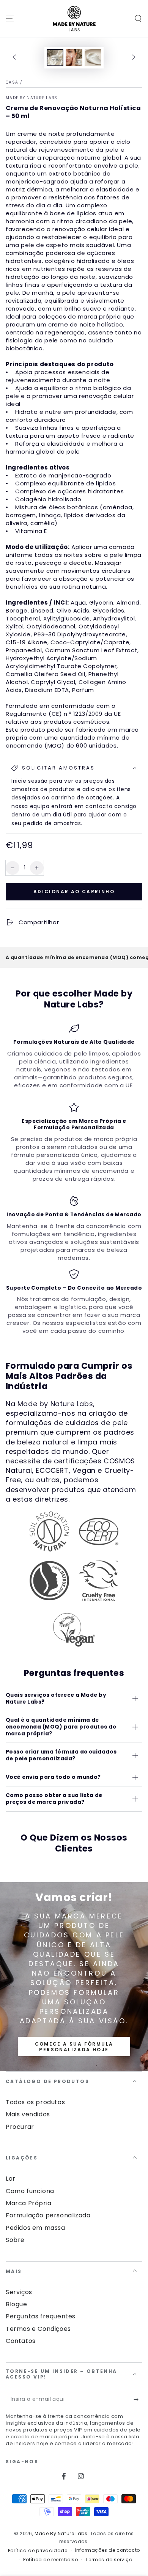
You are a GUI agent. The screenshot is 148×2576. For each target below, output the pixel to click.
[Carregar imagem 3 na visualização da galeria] (93, 58)
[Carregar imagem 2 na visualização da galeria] (74, 58)
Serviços (19, 2292)
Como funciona (30, 2191)
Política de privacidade (38, 2551)
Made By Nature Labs (32, 98)
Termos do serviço (109, 2560)
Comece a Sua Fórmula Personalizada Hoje (74, 2047)
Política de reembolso (51, 2560)
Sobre (15, 2240)
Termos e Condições (38, 2329)
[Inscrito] (138, 2400)
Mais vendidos (28, 2114)
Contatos (21, 2341)
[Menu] (10, 19)
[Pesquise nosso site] (138, 19)
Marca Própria (29, 2203)
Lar (11, 2179)
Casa (12, 82)
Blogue (17, 2304)
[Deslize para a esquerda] (14, 58)
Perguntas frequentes (41, 2316)
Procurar (20, 2127)
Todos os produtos (35, 2102)
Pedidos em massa (35, 2228)
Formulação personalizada (48, 2215)
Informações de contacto (107, 2550)
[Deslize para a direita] (134, 58)
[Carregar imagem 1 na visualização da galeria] (55, 58)
